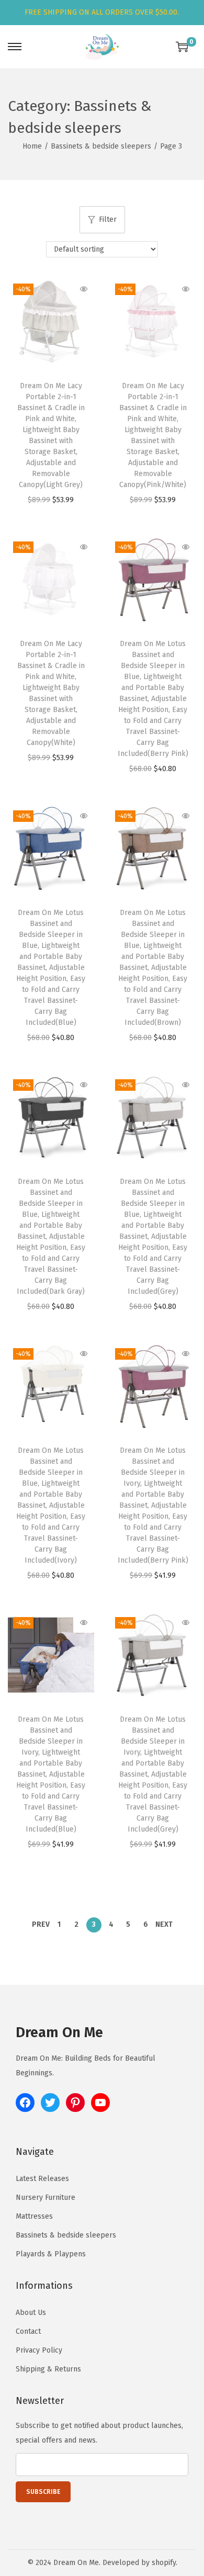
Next (164, 1924)
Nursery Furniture (46, 2197)
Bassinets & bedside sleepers (101, 146)
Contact (28, 2331)
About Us (31, 2313)
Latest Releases (42, 2179)
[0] (182, 47)
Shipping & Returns (48, 2369)
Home (32, 146)
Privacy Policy (39, 2350)
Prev (41, 1924)
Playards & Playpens (51, 2254)
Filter (108, 219)
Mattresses (34, 2216)
